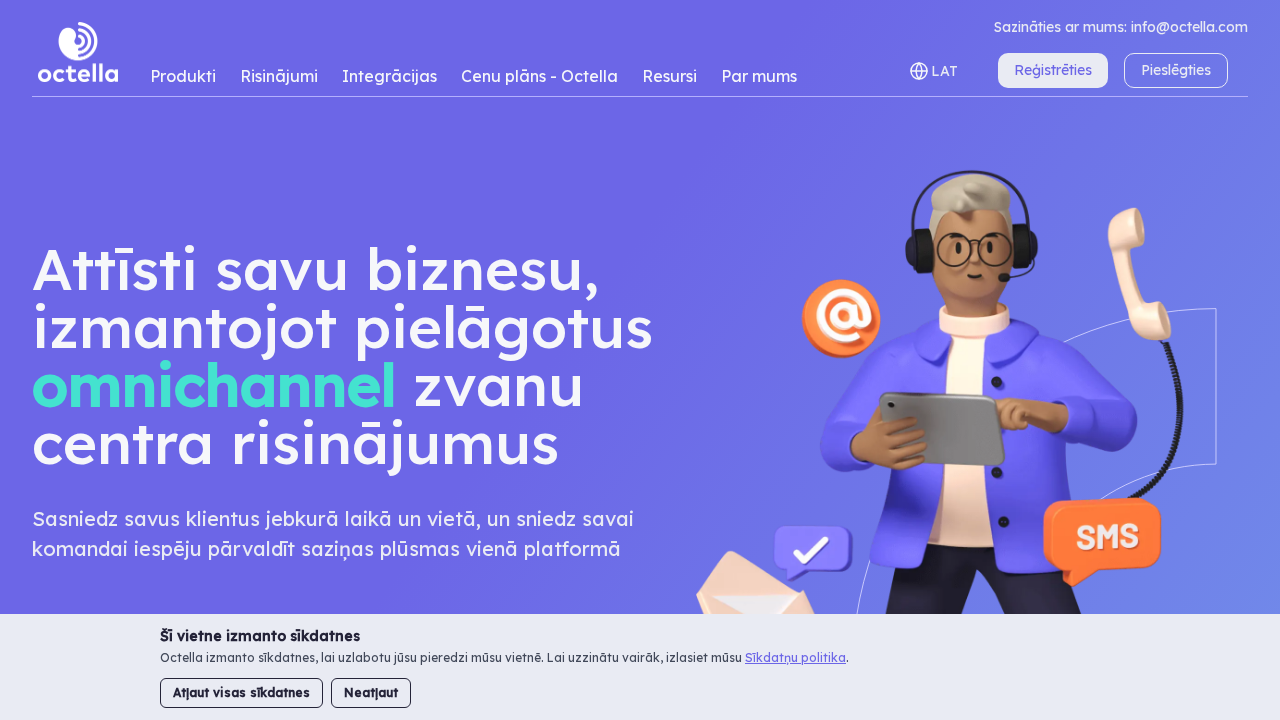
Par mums (759, 76)
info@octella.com (1189, 27)
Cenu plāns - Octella (539, 76)
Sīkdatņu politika (795, 657)
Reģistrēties (1053, 70)
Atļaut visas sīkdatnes (241, 692)
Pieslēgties (1176, 70)
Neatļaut (371, 692)
